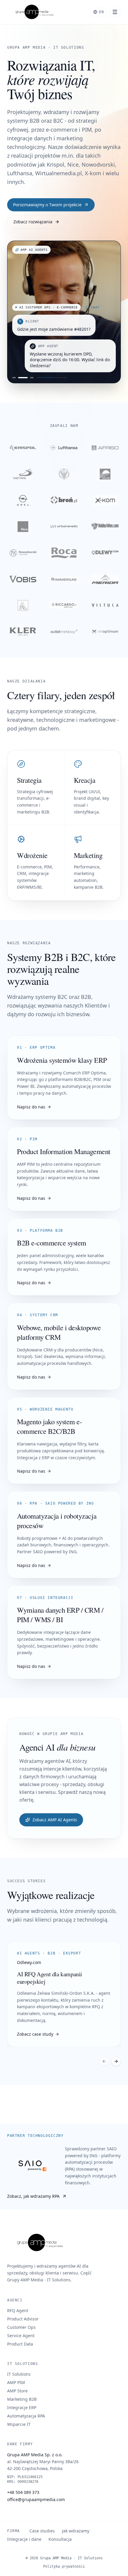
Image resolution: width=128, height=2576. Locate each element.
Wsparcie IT (19, 2424)
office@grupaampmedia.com (36, 2499)
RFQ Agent (18, 2310)
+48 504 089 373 (23, 2492)
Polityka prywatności (64, 2566)
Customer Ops (21, 2327)
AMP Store (17, 2391)
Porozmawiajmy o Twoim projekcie (47, 205)
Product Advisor (23, 2319)
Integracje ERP (22, 2407)
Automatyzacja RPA (26, 2416)
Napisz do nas (31, 1107)
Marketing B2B (22, 2399)
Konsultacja (60, 2539)
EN (102, 12)
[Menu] (115, 12)
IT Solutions (19, 2374)
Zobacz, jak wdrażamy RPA (33, 2196)
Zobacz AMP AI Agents (55, 1820)
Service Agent (21, 2336)
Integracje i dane (24, 2539)
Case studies (42, 2531)
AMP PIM (16, 2382)
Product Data (20, 2344)
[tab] (14, 378)
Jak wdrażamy (76, 2531)
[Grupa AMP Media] (33, 12)
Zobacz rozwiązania (33, 222)
